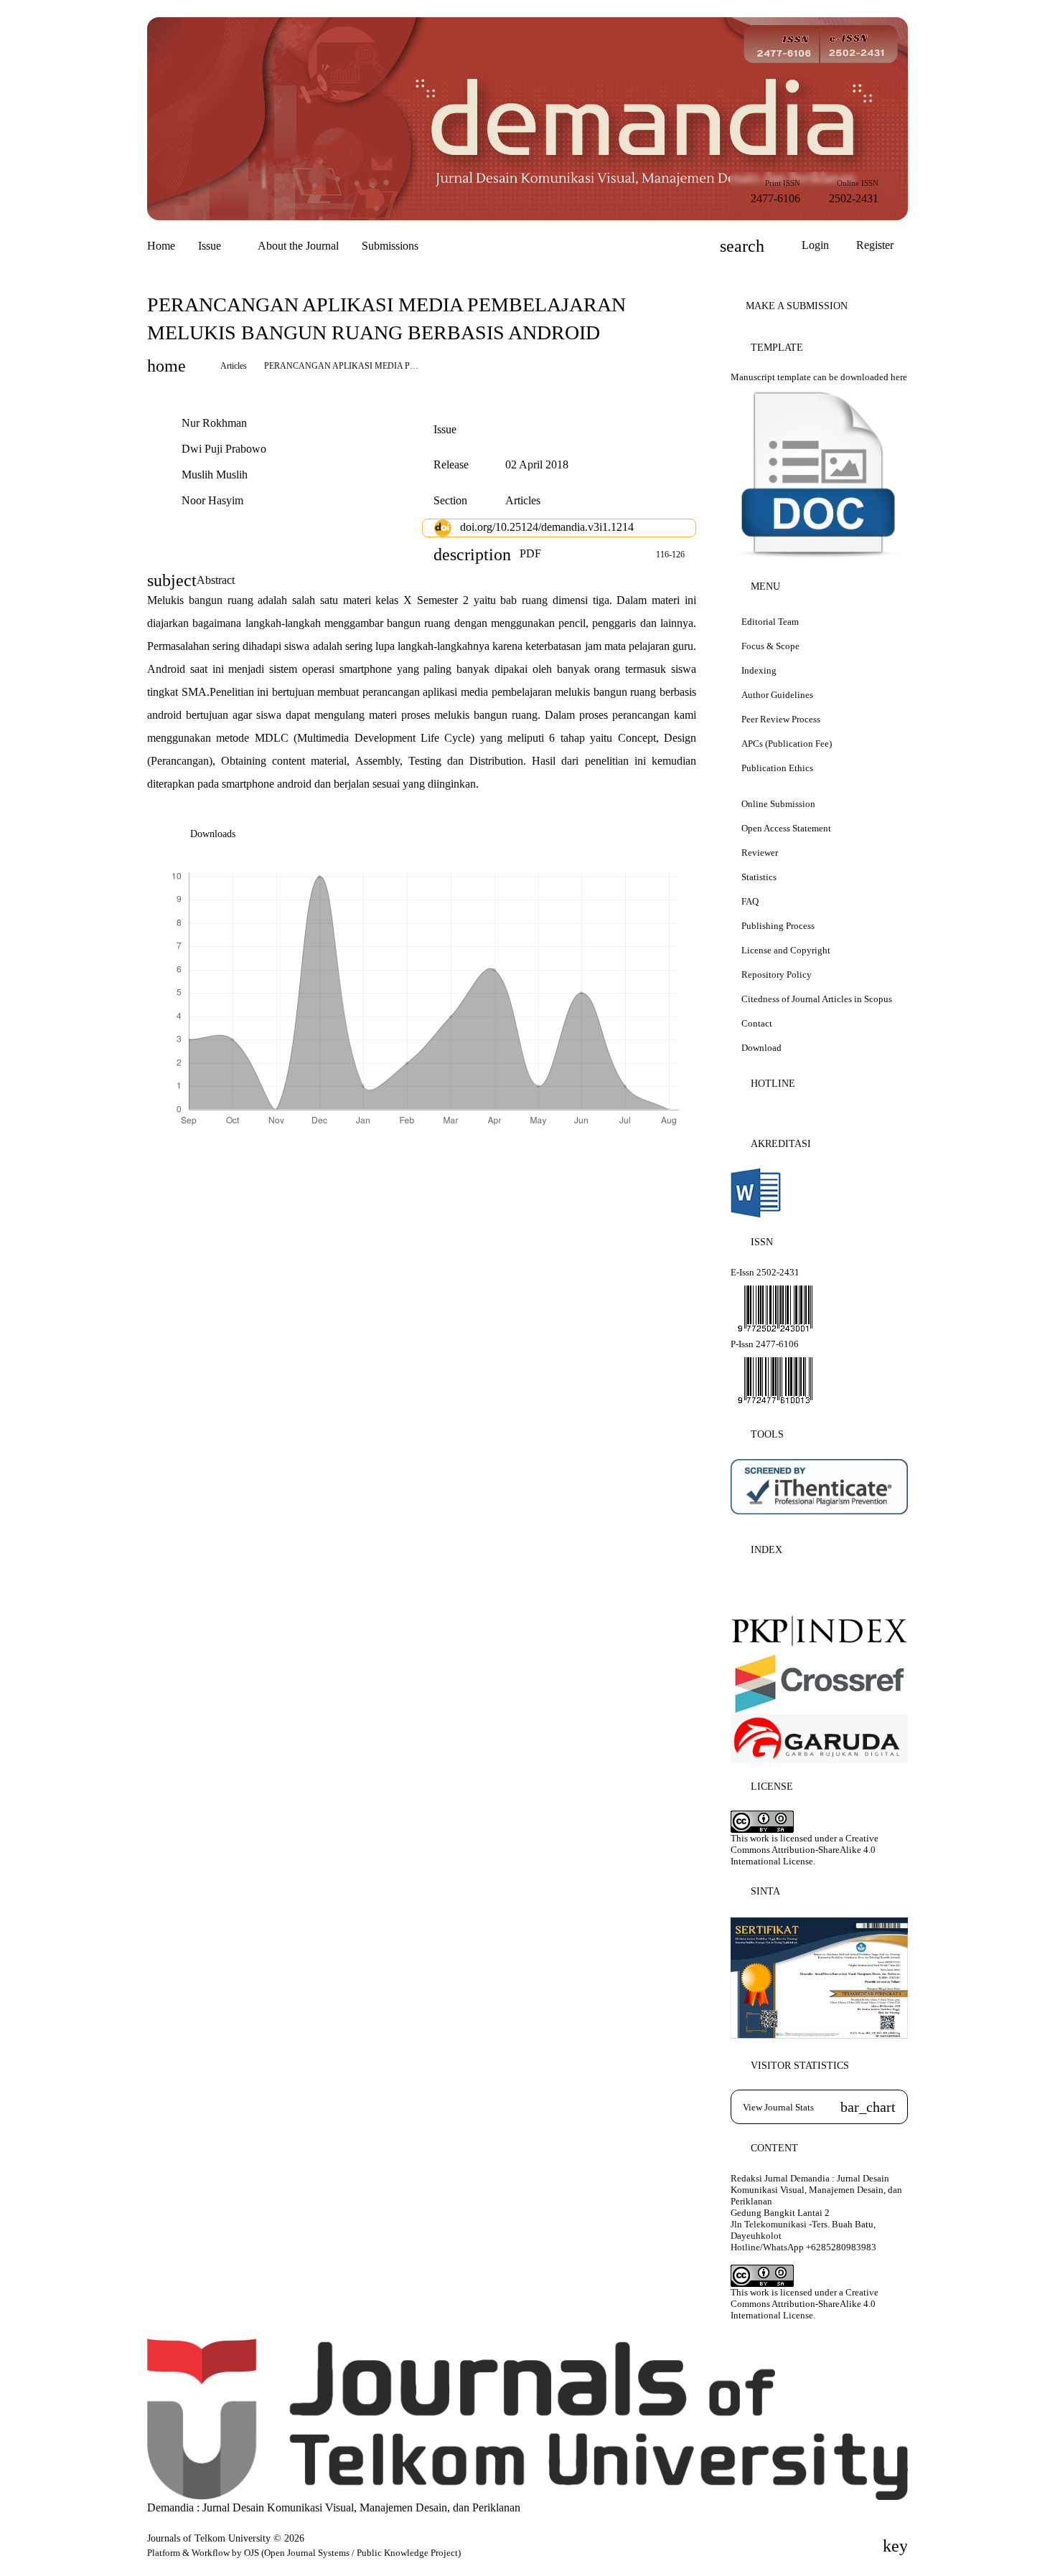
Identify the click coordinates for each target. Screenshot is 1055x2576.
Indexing (759, 670)
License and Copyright (786, 950)
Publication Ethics (777, 768)
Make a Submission (797, 306)
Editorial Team (770, 622)
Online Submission (778, 804)
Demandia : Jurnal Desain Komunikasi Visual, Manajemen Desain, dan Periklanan (334, 2507)
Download (761, 1048)
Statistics (759, 877)
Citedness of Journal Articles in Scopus (817, 999)
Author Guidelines (777, 695)
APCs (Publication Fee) (788, 744)
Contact (757, 1023)
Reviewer (760, 853)
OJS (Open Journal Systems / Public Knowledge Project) (352, 2553)
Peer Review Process (781, 719)
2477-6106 (775, 198)
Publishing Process (778, 926)
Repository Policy (777, 975)
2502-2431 (854, 198)
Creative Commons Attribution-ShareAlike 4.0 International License (805, 1850)
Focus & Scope (770, 646)
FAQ (750, 901)
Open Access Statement (786, 828)
